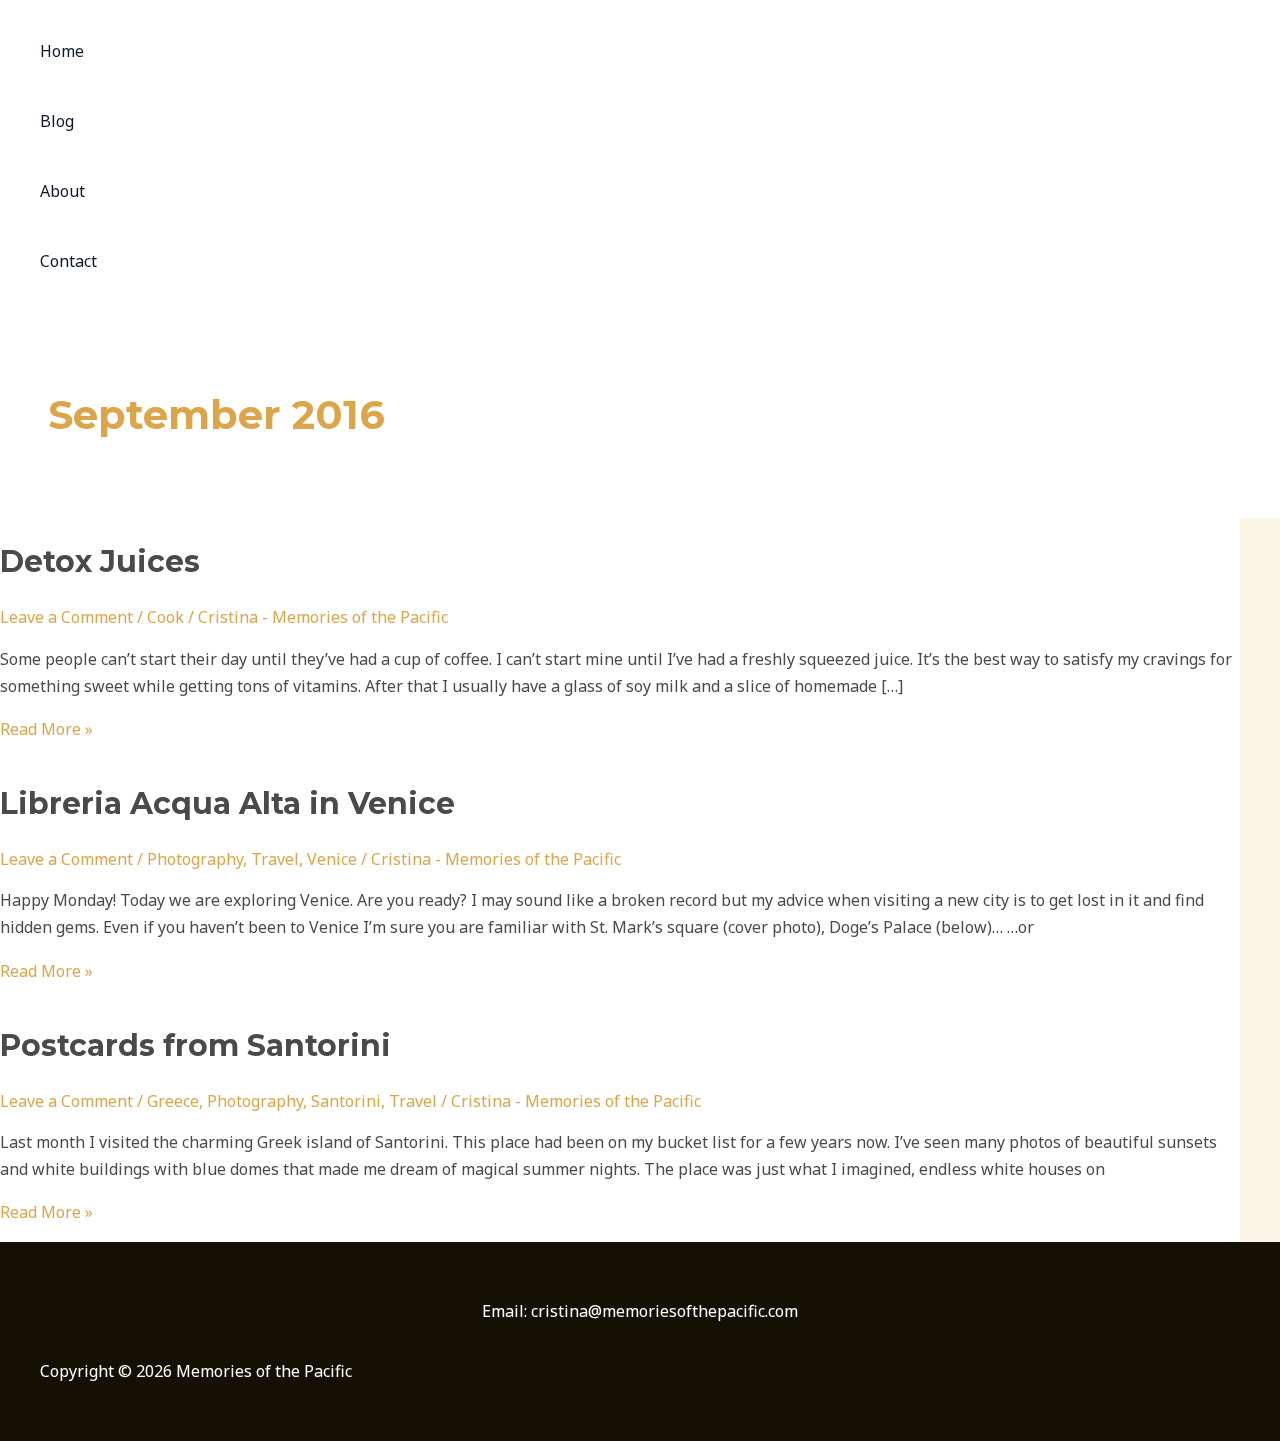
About (62, 191)
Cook (165, 617)
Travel (275, 859)
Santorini (346, 1101)
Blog (57, 121)
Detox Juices (100, 561)
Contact (68, 261)
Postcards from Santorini (195, 1045)
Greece (173, 1101)
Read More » (46, 729)
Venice (332, 859)
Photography (195, 859)
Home (62, 51)
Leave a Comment (66, 617)
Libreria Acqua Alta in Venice (227, 803)
